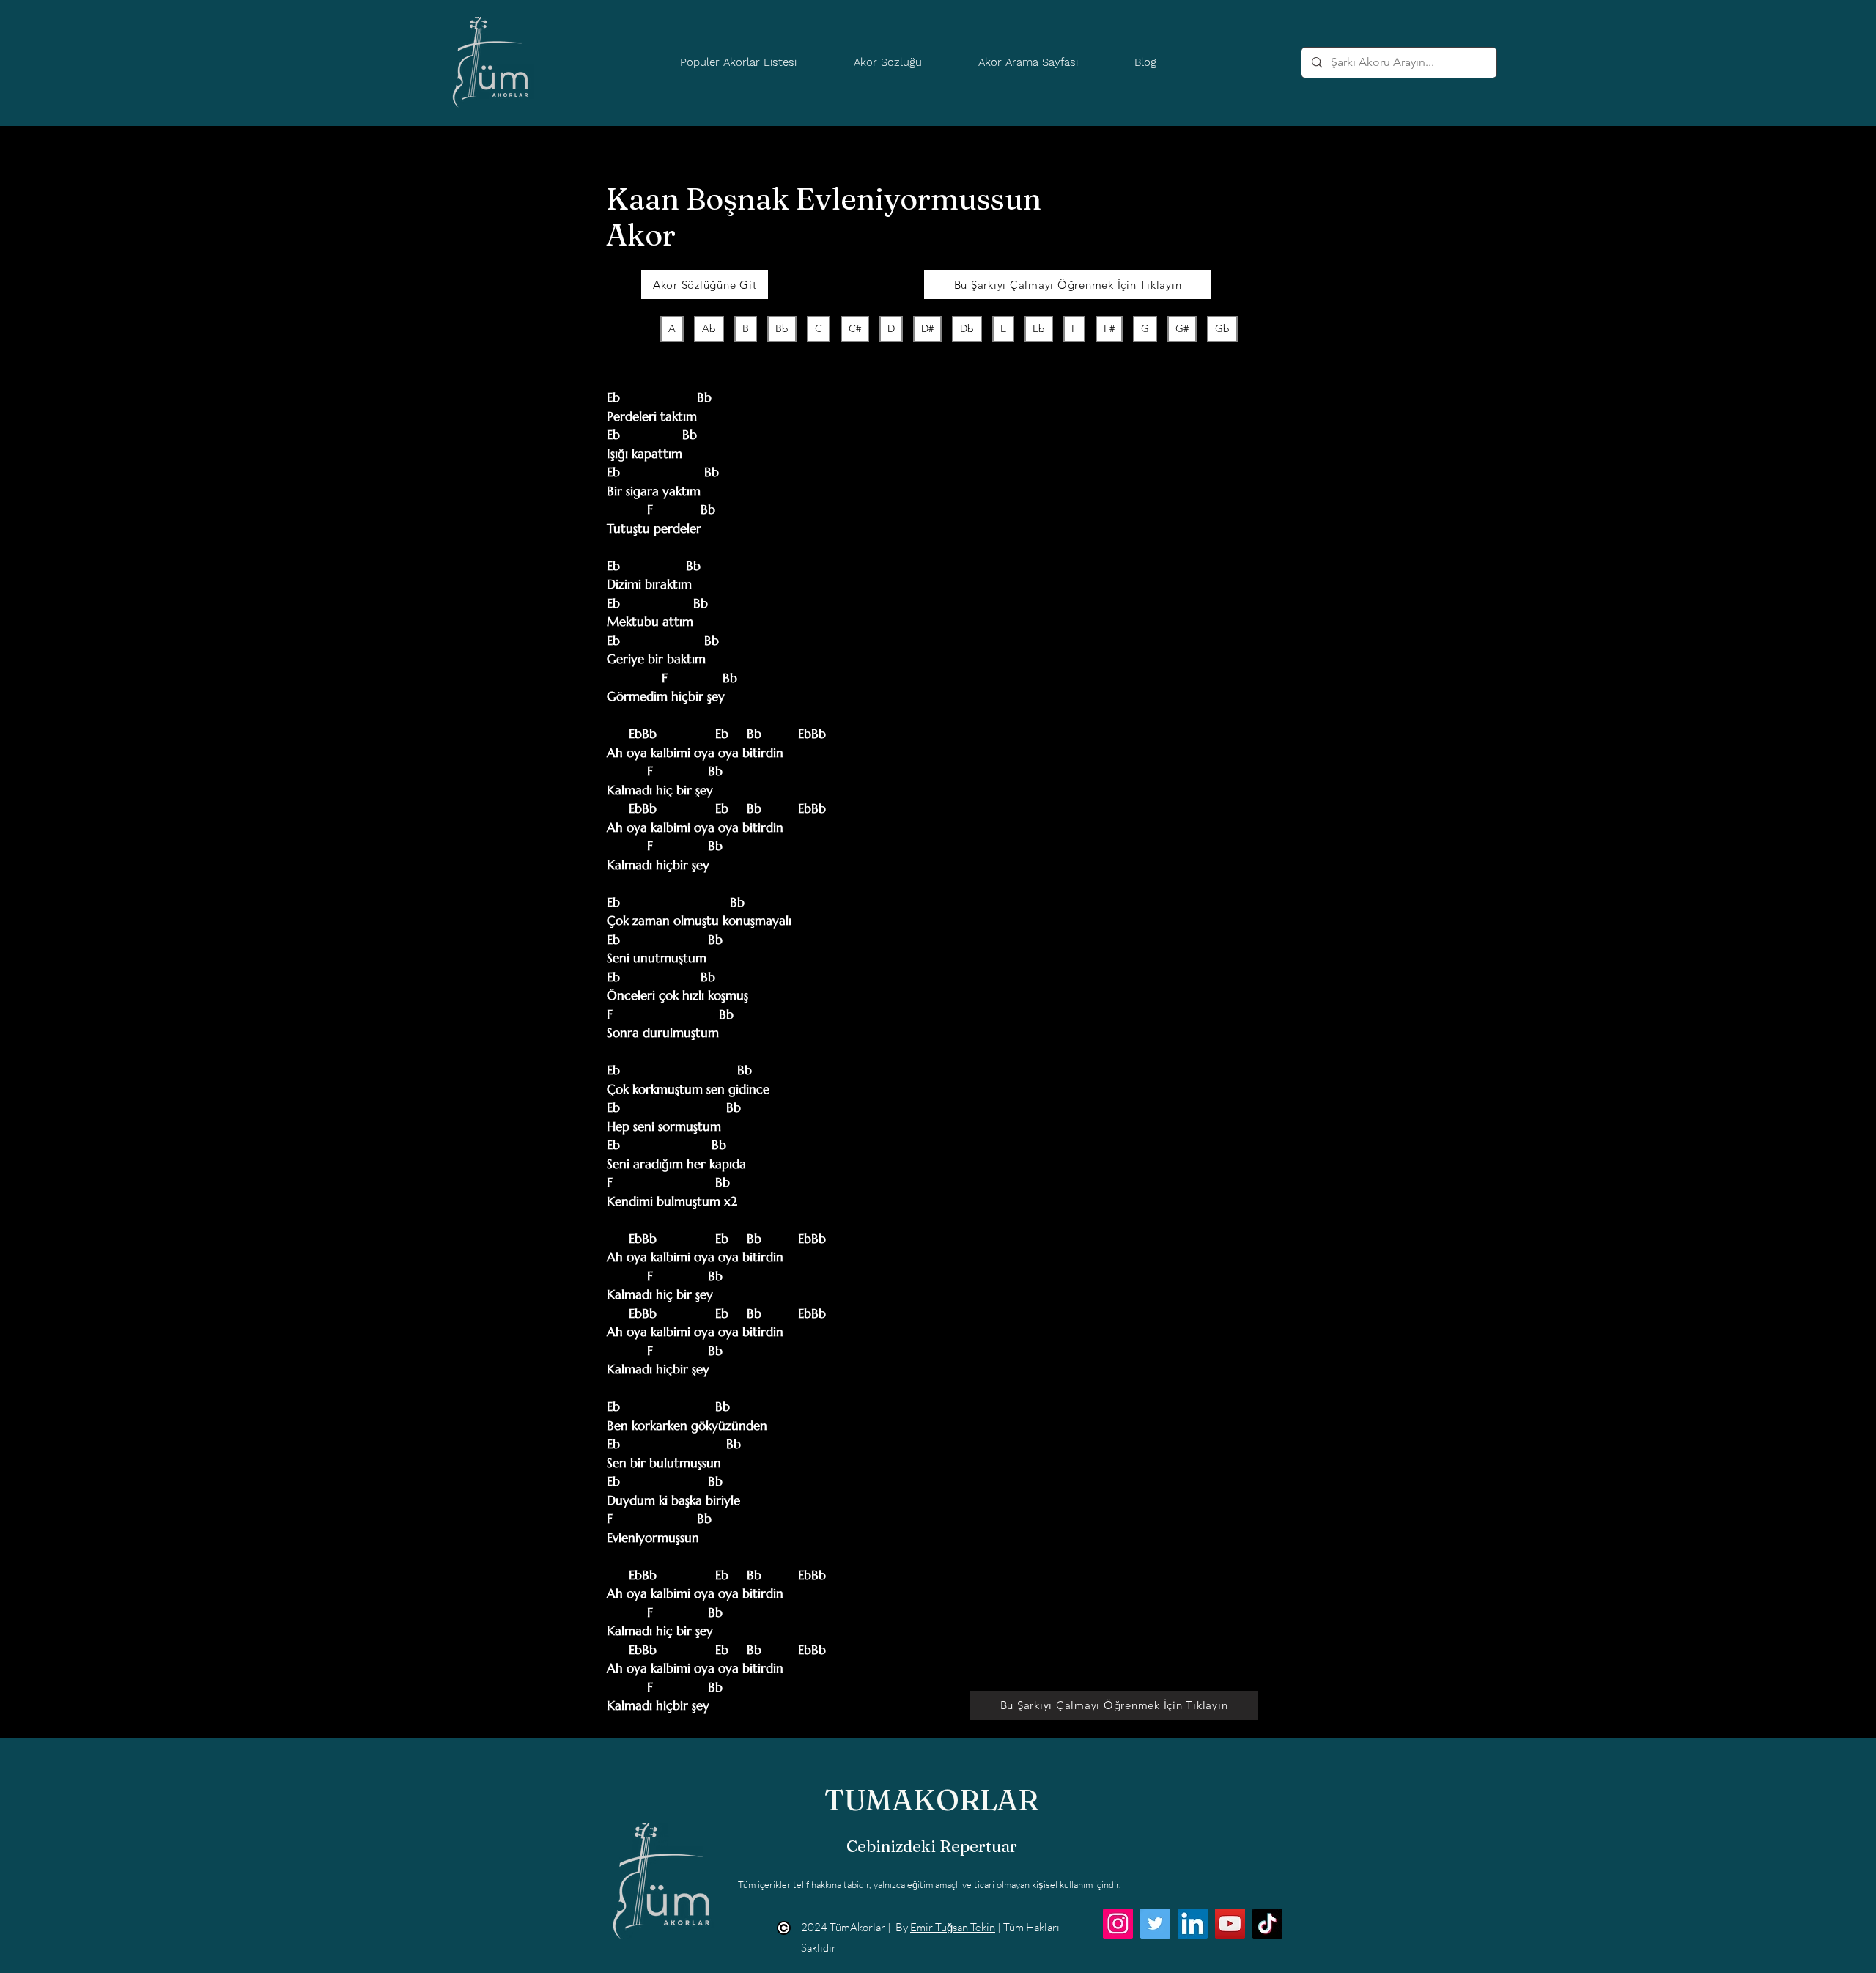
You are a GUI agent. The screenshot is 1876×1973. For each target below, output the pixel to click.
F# (1109, 328)
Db (967, 328)
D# (927, 328)
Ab (709, 328)
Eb (1039, 328)
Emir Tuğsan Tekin (953, 1927)
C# (855, 328)
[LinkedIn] (1193, 1924)
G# (1182, 328)
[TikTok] (1267, 1924)
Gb (1222, 328)
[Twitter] (1155, 1924)
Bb (782, 328)
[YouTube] (1230, 1924)
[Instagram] (1118, 1924)
